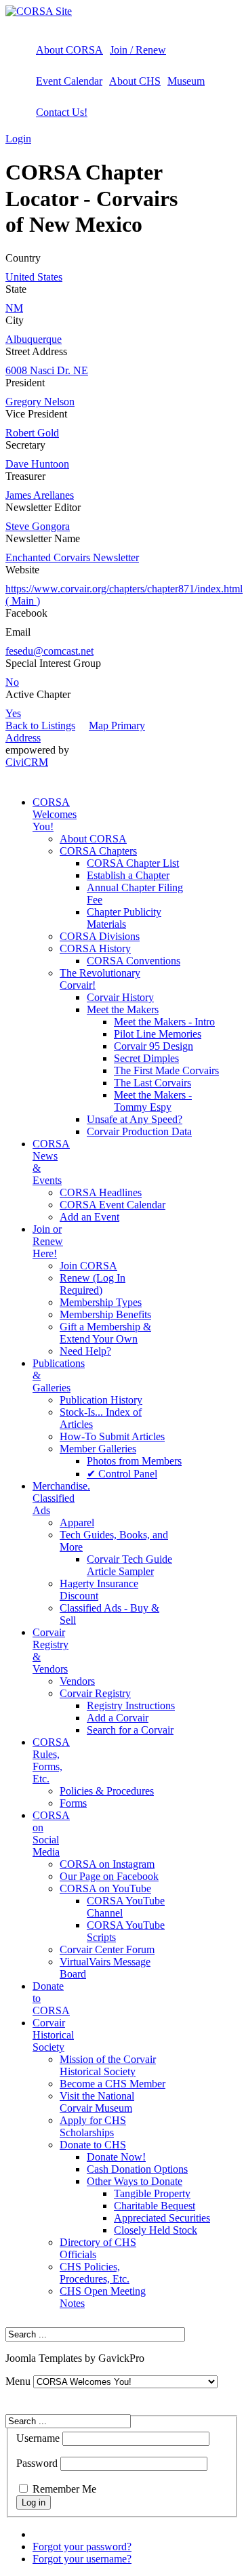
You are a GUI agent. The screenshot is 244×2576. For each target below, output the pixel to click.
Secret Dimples (146, 1058)
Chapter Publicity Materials (124, 918)
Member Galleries (98, 1449)
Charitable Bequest (155, 2206)
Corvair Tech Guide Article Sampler (129, 1565)
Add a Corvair (118, 1718)
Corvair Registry (95, 1693)
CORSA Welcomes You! (55, 814)
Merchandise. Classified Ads (61, 1498)
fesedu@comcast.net (49, 651)
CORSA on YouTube (105, 1888)
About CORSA (69, 50)
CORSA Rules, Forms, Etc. (51, 1760)
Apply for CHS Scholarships (93, 2126)
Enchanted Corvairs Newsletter (72, 557)
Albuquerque (34, 339)
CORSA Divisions (100, 936)
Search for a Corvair (130, 1730)
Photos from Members (134, 1461)
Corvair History (120, 997)
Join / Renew (138, 50)
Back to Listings (40, 725)
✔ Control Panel (122, 1474)
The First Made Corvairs (166, 1070)
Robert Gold (32, 433)
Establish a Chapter (128, 875)
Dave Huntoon (37, 464)
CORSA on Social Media (51, 1834)
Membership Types (101, 1302)
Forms (73, 1803)
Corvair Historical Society (53, 2035)
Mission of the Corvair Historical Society (108, 2065)
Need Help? (85, 1351)
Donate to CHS (93, 2145)
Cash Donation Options (137, 2169)
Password (37, 2463)
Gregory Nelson (40, 402)
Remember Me (64, 2489)
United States (34, 277)
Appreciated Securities (162, 2218)
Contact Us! (62, 112)
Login (18, 139)
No (12, 682)
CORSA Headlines (101, 1192)
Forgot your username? (82, 2559)
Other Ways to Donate (135, 2181)
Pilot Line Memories (158, 1034)
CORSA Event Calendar (113, 1205)
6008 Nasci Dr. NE (47, 370)
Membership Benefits (105, 1314)
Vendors (77, 1681)
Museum (186, 81)
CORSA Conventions (134, 961)
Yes (13, 713)
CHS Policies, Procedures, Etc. (95, 2273)
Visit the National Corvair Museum (97, 2102)
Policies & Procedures (107, 1791)
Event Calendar (69, 81)
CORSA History (95, 948)
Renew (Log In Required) (93, 1284)
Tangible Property (152, 2193)
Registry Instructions (131, 1705)
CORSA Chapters (98, 851)
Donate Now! (116, 2157)
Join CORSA (88, 1266)
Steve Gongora (38, 526)
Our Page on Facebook (109, 1876)
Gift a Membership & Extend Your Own (105, 1333)
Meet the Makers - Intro (164, 1022)
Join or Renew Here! (48, 1241)
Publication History (101, 1400)
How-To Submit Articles (112, 1436)
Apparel (77, 1522)
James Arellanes (40, 495)
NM (14, 308)
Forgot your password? (82, 2547)
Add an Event (89, 1217)
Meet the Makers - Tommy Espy (153, 1101)
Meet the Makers (123, 1009)
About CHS (135, 81)
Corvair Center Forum (107, 1949)
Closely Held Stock (156, 2230)
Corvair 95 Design (154, 1046)
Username (38, 2438)
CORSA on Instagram (107, 1864)
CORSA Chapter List (133, 863)
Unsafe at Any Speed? (135, 1119)
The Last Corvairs (152, 1083)
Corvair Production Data (139, 1131)
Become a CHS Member (113, 2084)
